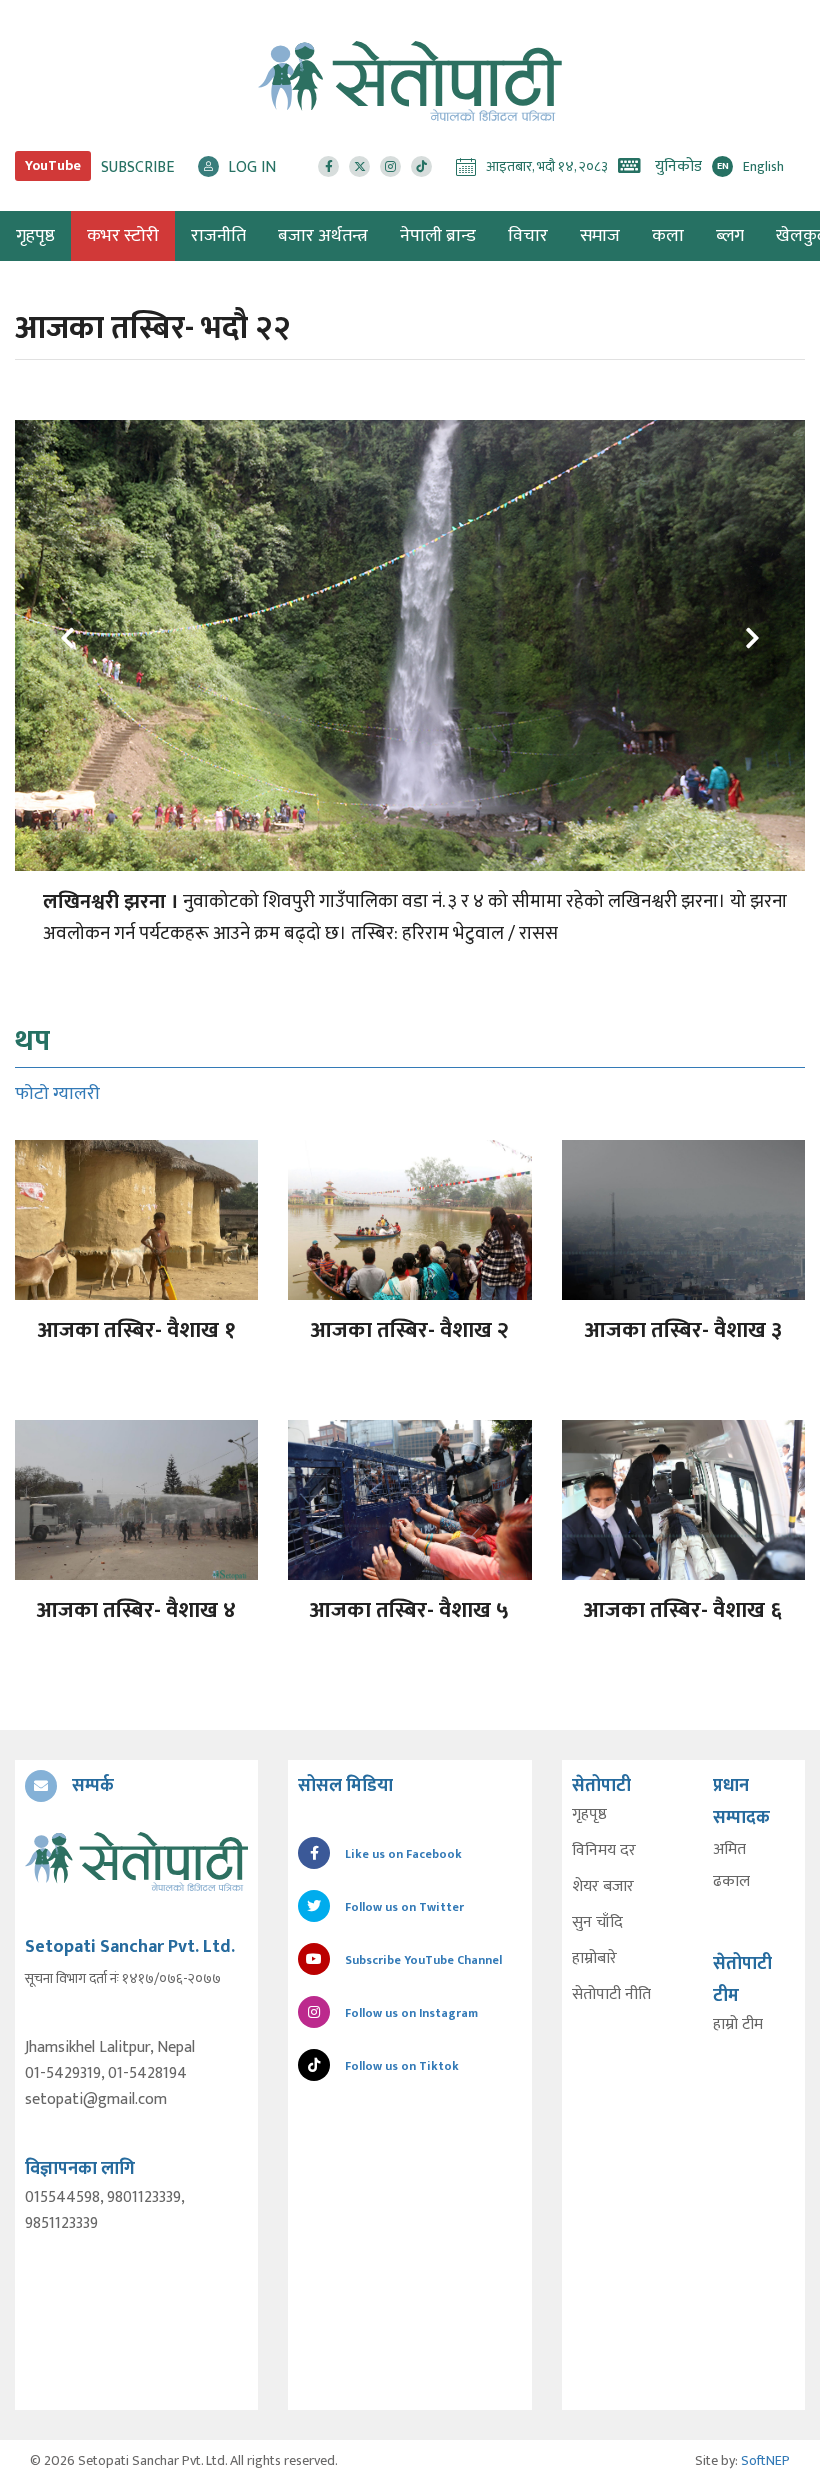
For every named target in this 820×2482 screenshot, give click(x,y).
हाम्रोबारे (594, 1959)
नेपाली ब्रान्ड (438, 236)
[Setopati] (136, 1861)
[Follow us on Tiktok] (421, 166)
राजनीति (218, 236)
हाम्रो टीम (738, 2025)
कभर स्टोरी (123, 236)
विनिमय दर (604, 1851)
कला (668, 236)
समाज (600, 236)
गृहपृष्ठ (589, 1815)
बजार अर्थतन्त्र (323, 236)
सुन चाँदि (597, 1923)
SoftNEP (765, 2460)
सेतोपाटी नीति (611, 1995)
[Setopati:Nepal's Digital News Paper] (410, 81)
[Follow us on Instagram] (390, 166)
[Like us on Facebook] (328, 166)
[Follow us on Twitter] (359, 166)
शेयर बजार (603, 1887)
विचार (528, 236)
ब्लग (730, 236)
